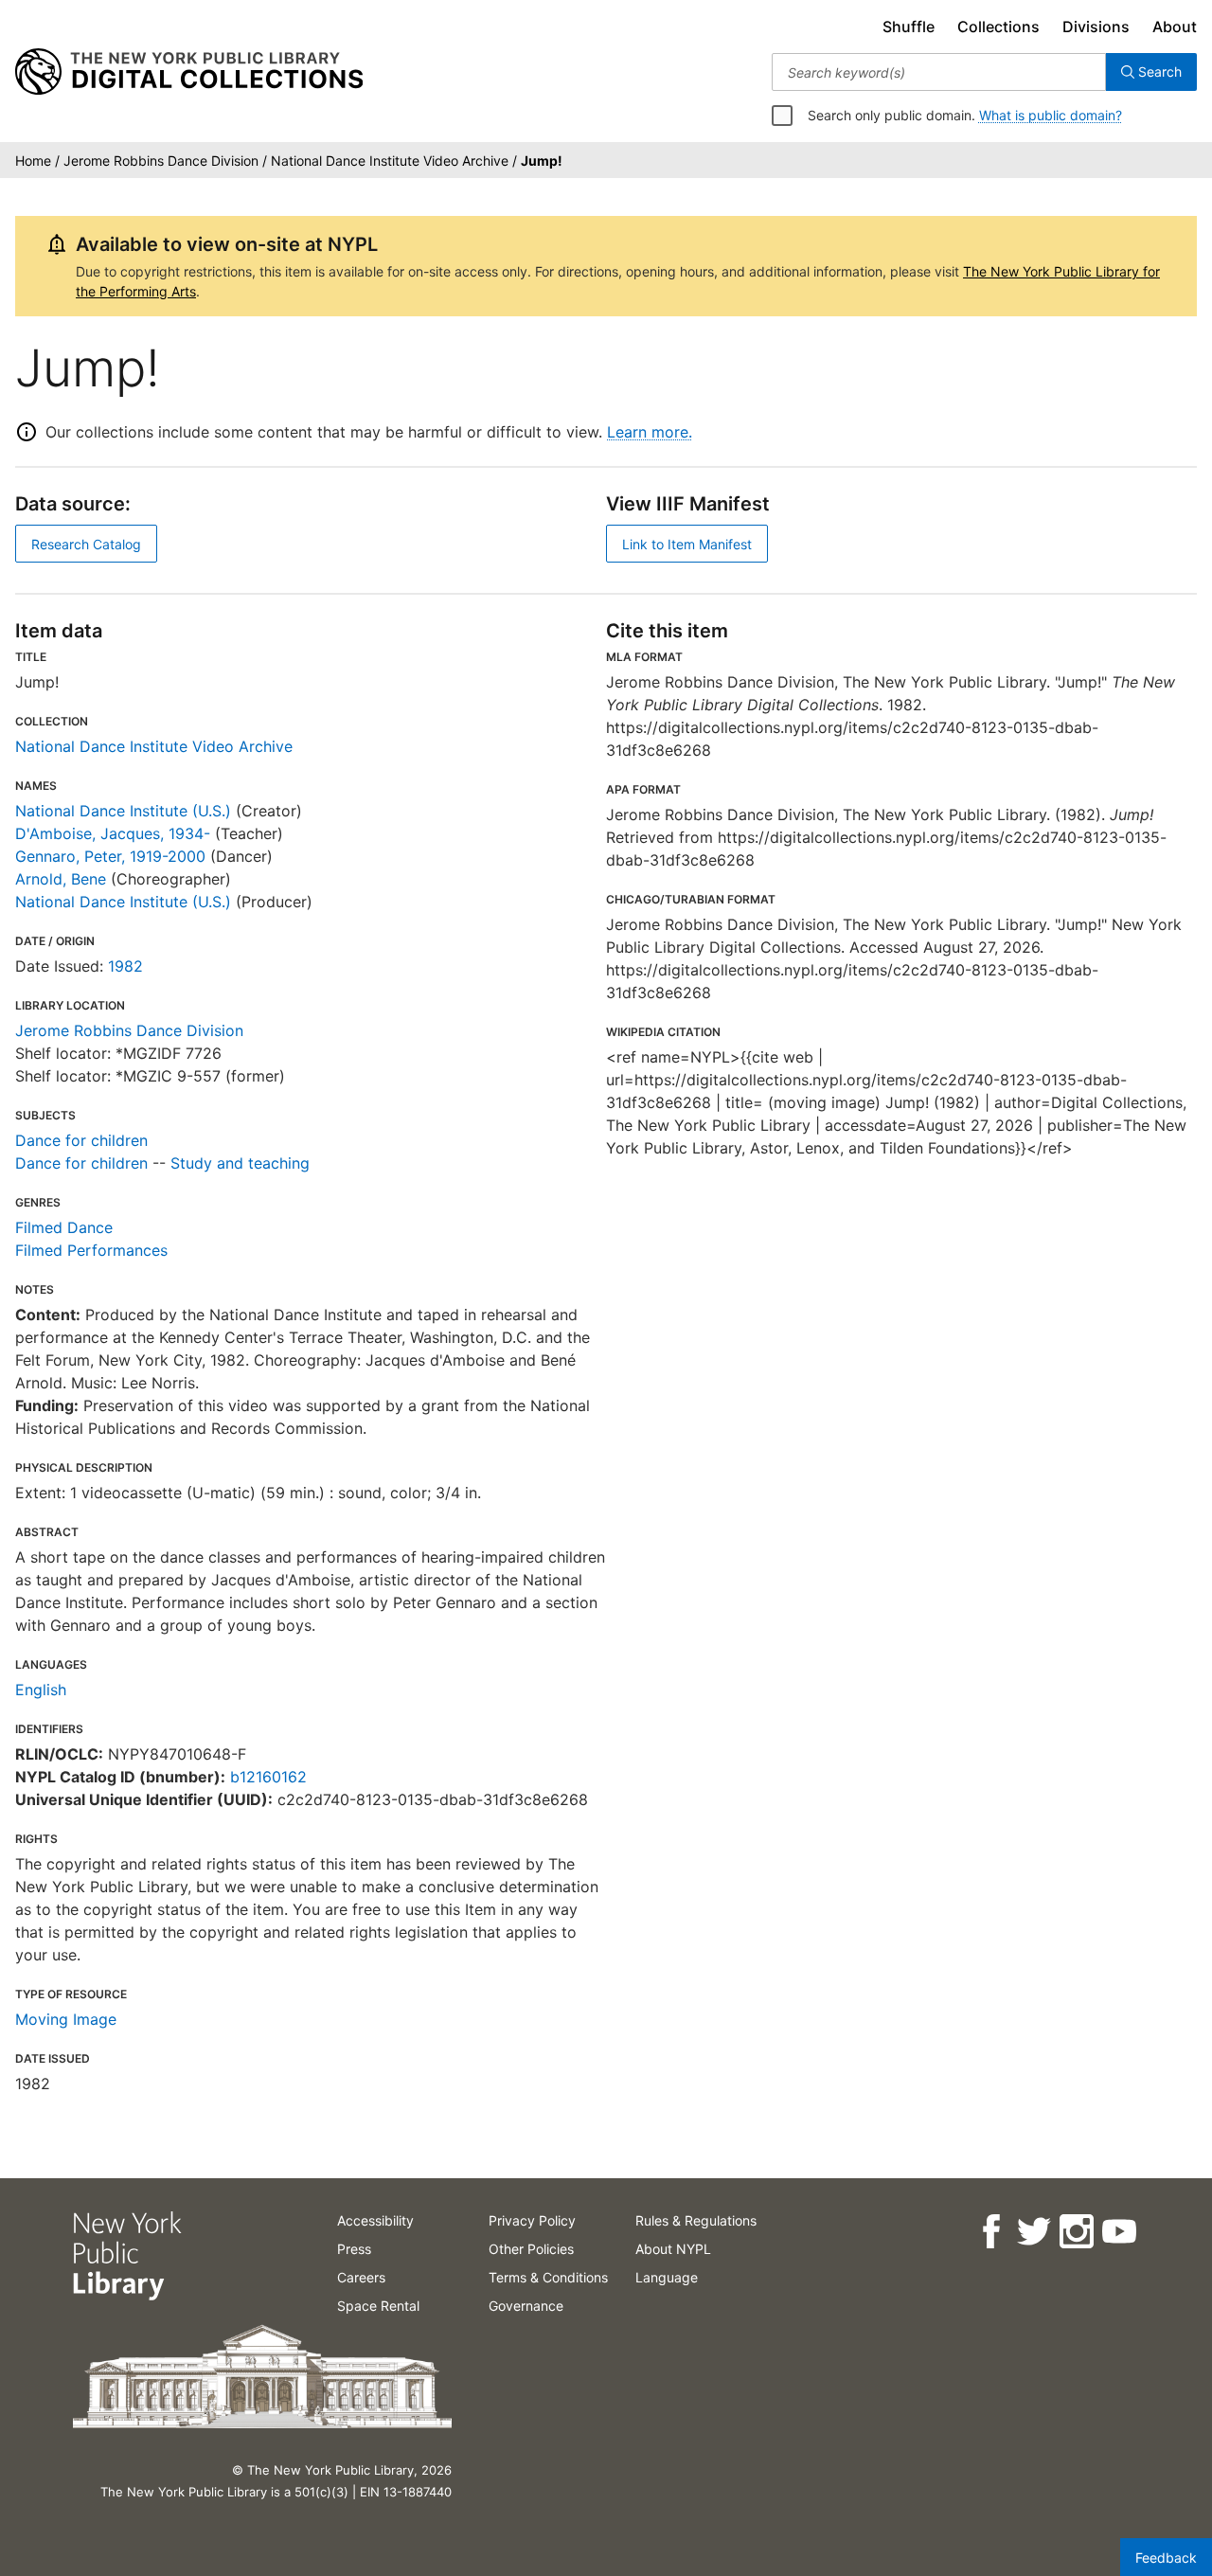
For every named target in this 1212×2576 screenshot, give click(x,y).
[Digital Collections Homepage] (189, 72)
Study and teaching (240, 1163)
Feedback (1166, 2558)
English (41, 1690)
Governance (526, 2306)
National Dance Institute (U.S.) (123, 811)
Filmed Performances (91, 1250)
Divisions (1096, 27)
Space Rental (378, 2306)
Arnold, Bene (61, 879)
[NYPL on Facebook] (990, 2232)
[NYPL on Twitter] (1033, 2232)
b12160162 (268, 1777)
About (1175, 27)
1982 (125, 966)
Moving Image (66, 2019)
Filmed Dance (64, 1227)
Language (667, 2277)
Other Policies (531, 2249)
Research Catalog (86, 544)
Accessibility (375, 2220)
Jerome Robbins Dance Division (129, 1030)
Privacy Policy (532, 2220)
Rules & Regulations (696, 2220)
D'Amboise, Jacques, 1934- (113, 833)
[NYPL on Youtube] (1118, 2232)
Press (354, 2249)
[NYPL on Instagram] (1075, 2232)
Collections (998, 27)
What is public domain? (1051, 115)
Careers (361, 2277)
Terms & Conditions (548, 2277)
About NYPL (673, 2249)
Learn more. (650, 432)
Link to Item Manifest (687, 544)
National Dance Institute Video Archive (154, 746)
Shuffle (909, 27)
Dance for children (81, 1140)
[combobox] (939, 72)
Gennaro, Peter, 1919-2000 (110, 856)
